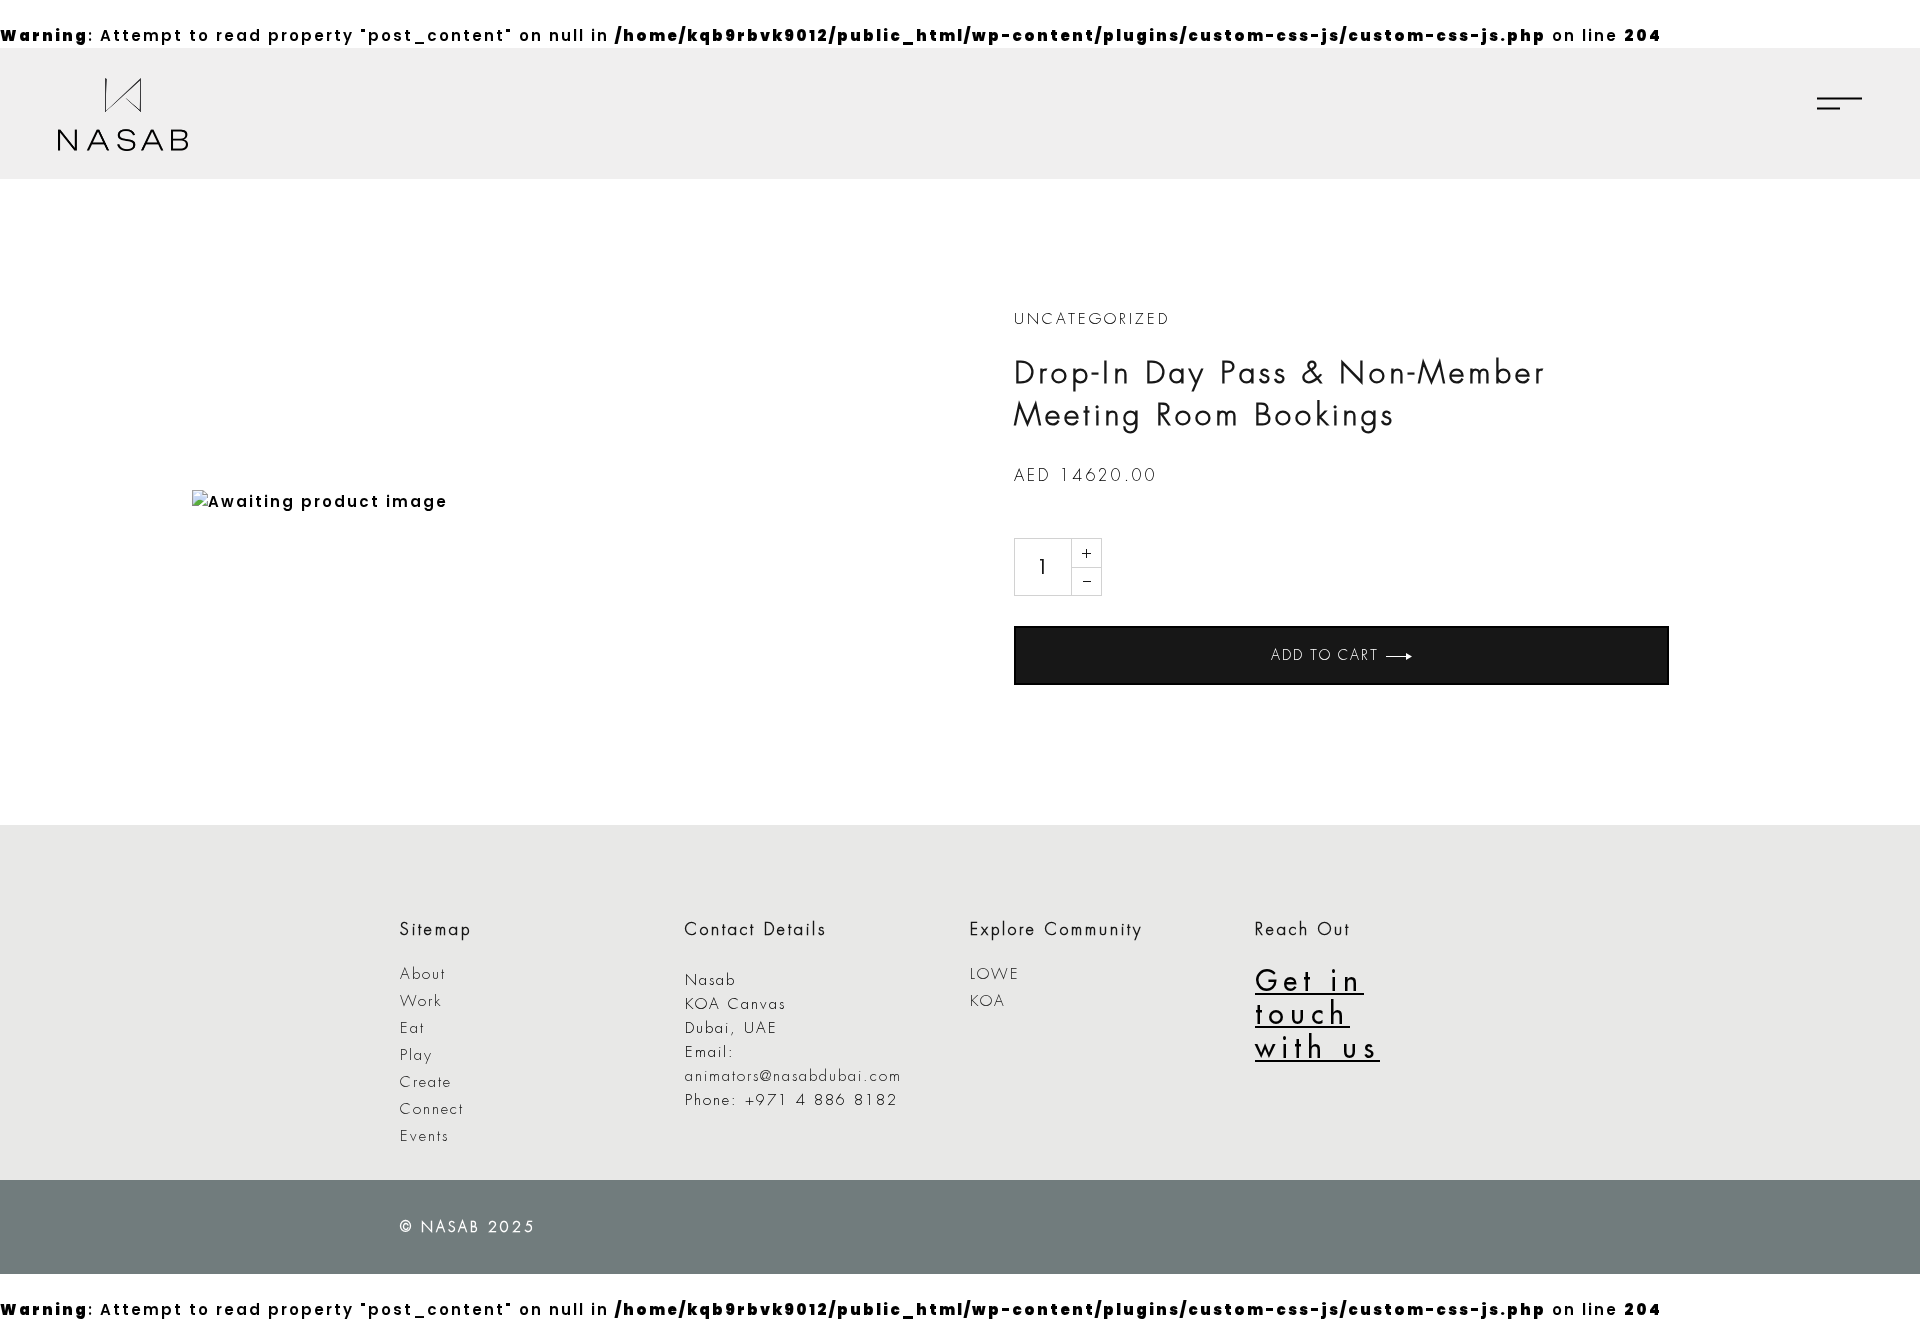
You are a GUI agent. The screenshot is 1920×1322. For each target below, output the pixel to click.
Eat (412, 1028)
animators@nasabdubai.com (793, 1076)
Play (416, 1055)
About (423, 974)
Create (426, 1082)
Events (424, 1136)
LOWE (995, 974)
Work (421, 1001)
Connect (432, 1109)
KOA (988, 1001)
